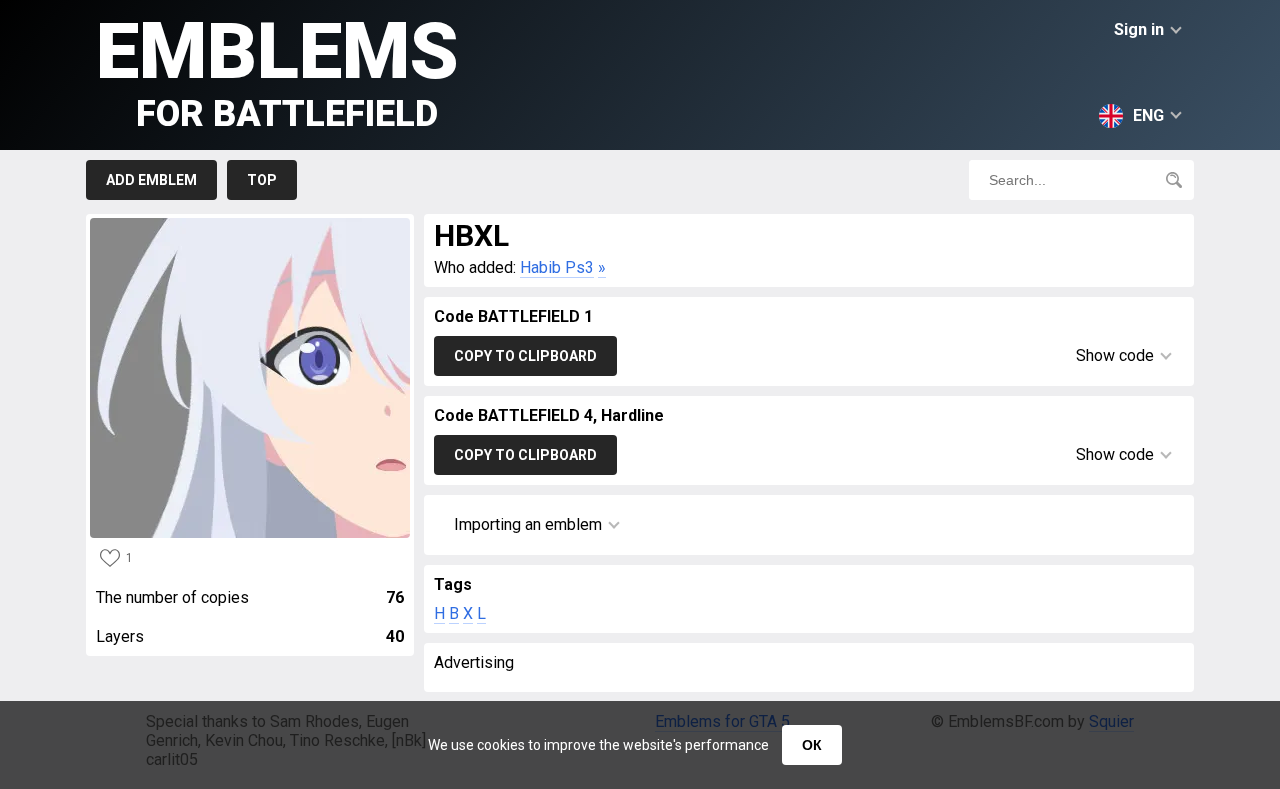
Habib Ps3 (557, 267)
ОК (812, 745)
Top (262, 180)
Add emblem (151, 180)
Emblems (277, 70)
